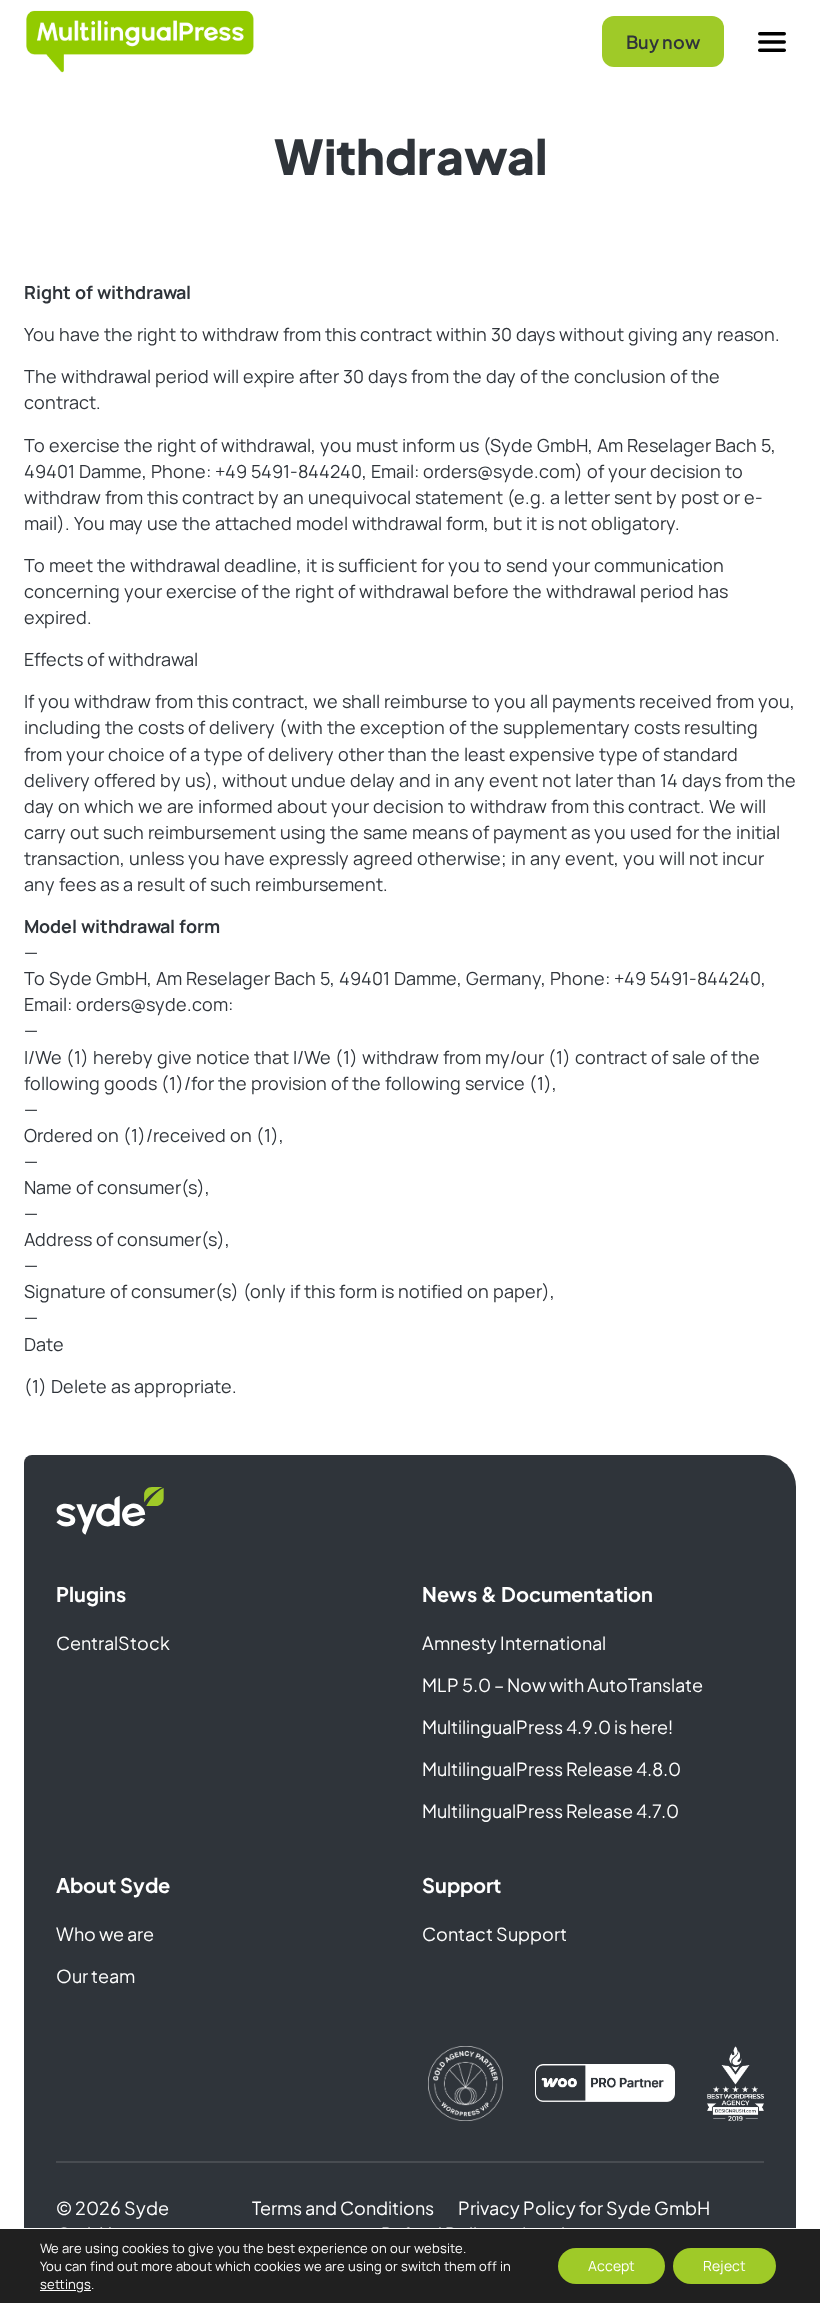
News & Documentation (537, 1593)
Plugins (91, 1593)
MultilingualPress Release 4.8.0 (551, 1768)
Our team (95, 1975)
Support (461, 1884)
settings (65, 2284)
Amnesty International (514, 1642)
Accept (611, 2265)
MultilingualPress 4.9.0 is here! (547, 1726)
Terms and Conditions (343, 2207)
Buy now (663, 41)
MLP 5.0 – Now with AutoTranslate (562, 1684)
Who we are (105, 1933)
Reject (724, 2265)
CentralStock (113, 1642)
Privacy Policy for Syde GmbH (584, 2207)
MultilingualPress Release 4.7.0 (550, 1810)
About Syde (113, 1884)
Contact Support (494, 1933)
